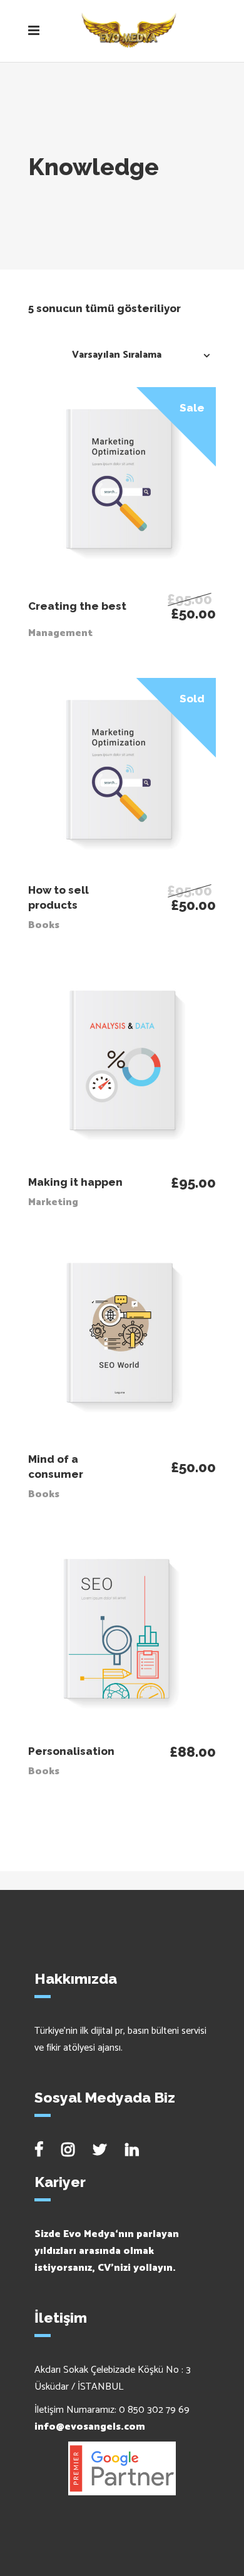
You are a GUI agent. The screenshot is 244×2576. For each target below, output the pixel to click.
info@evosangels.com (90, 2427)
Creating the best (77, 606)
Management (60, 633)
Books (44, 925)
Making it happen (75, 1182)
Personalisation (71, 1751)
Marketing (53, 1202)
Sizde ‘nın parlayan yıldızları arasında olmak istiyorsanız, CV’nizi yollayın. (107, 2251)
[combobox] (138, 355)
